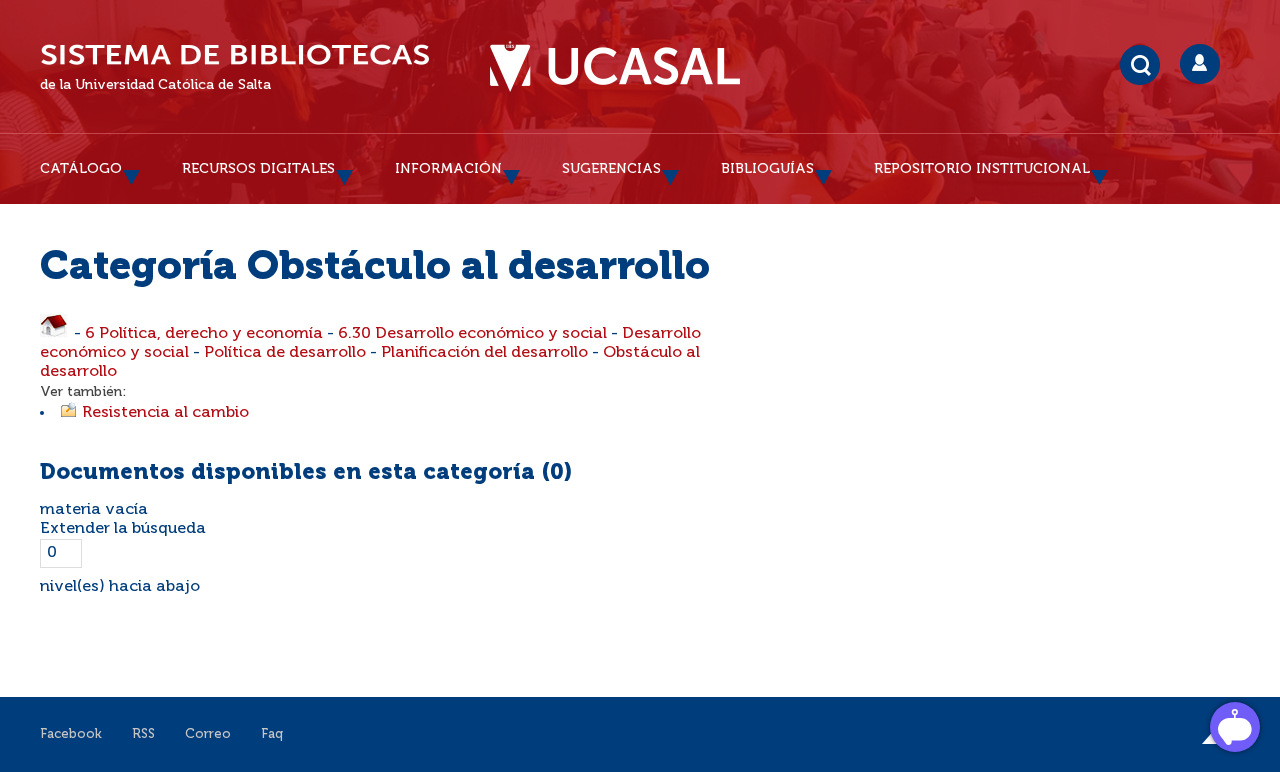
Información (448, 169)
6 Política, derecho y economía (204, 334)
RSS (143, 734)
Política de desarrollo (285, 353)
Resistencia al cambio (165, 413)
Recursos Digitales (258, 169)
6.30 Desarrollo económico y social (472, 334)
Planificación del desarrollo (484, 353)
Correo (208, 734)
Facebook (71, 734)
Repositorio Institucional (982, 169)
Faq (272, 734)
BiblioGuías (767, 169)
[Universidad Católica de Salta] (615, 67)
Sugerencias (611, 169)
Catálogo (81, 169)
